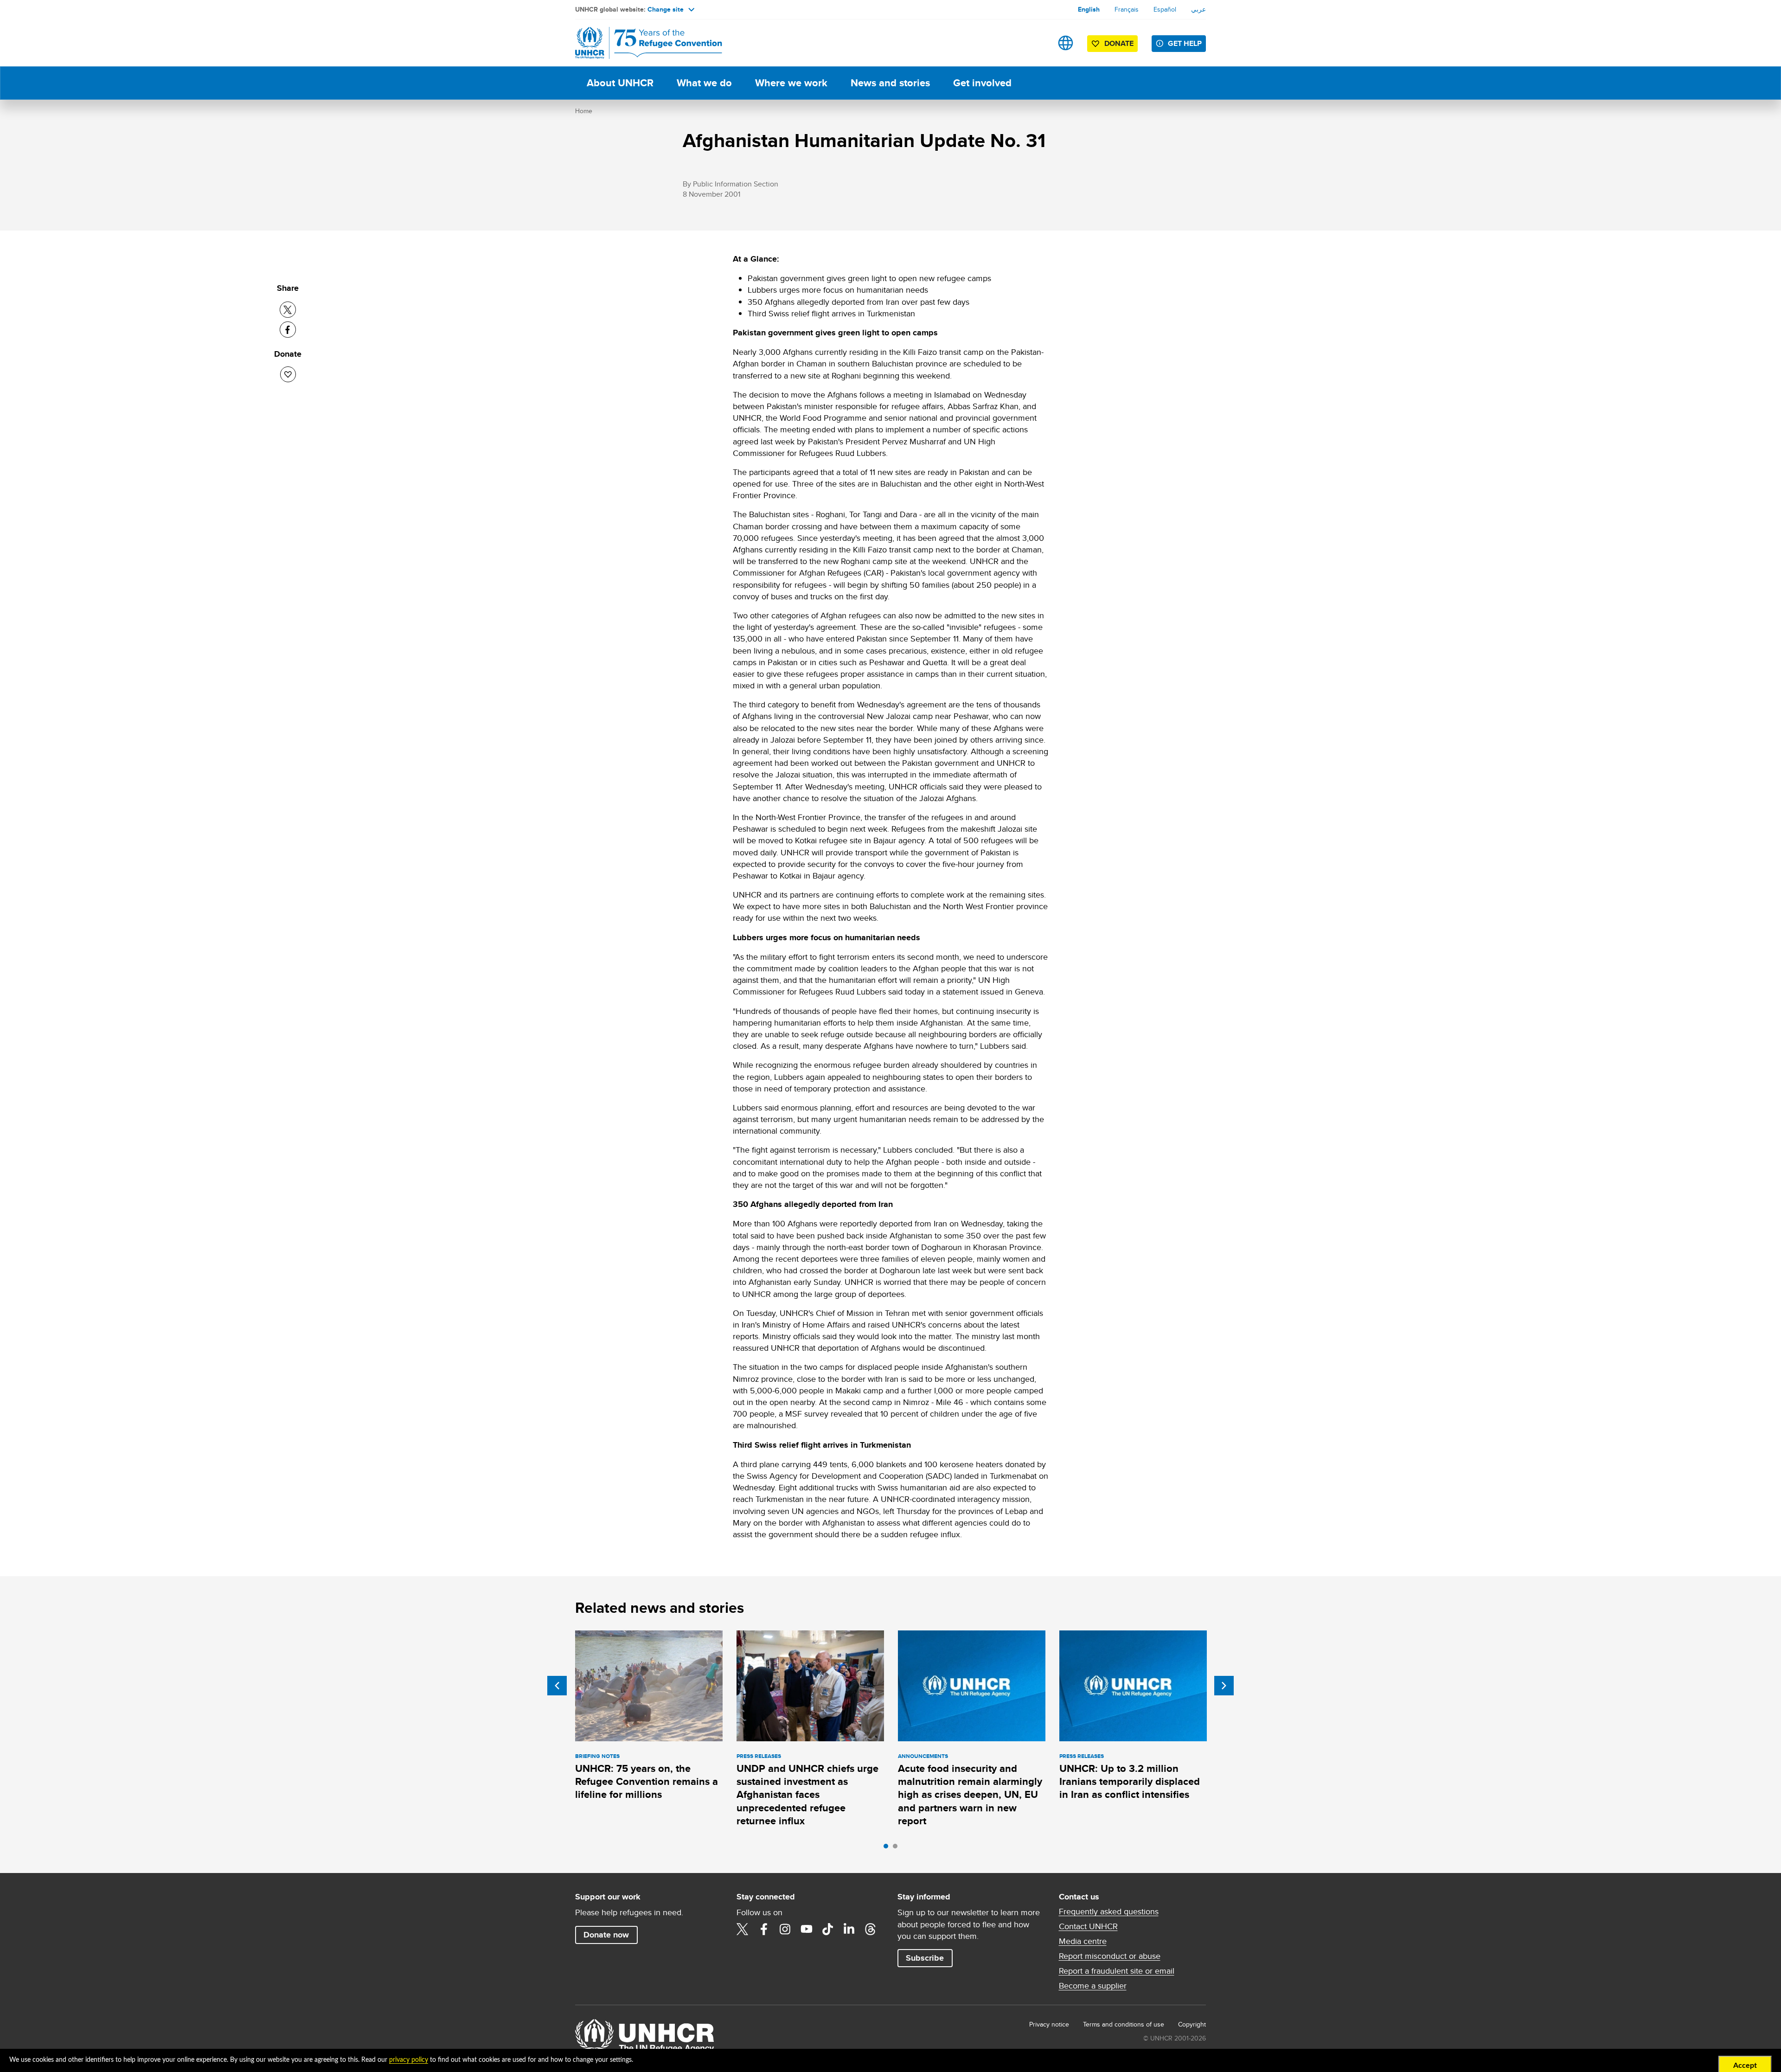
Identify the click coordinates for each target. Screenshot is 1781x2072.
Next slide (1224, 1686)
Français (1127, 9)
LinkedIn (849, 1929)
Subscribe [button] (925, 1958)
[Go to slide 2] (897, 1848)
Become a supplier (1093, 1986)
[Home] (640, 43)
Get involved (982, 83)
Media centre (1083, 1941)
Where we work (791, 83)
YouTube (807, 1929)
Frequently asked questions (1109, 1912)
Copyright (1192, 2024)
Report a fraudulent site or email (1117, 1971)
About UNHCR (620, 83)
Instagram (785, 1929)
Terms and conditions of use (1124, 2024)
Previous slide (557, 1686)
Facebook (764, 1929)
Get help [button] (1185, 43)
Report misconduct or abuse (1110, 1956)
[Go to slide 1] (888, 1848)
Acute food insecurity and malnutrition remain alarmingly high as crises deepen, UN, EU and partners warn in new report (970, 1795)
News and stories (890, 83)
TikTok (828, 1929)
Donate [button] (1119, 43)
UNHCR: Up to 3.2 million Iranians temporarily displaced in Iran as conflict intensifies (1130, 1782)
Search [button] (1036, 43)
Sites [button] (1066, 43)
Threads (871, 1929)
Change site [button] (666, 9)
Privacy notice (1049, 2024)
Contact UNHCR (1088, 1926)
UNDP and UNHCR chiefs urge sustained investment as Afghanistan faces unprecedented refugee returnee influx (807, 1795)
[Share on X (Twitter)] (288, 310)
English (1089, 9)
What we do (704, 83)
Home (584, 111)
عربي (1198, 9)
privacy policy (409, 2060)
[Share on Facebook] (288, 330)
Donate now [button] (606, 1935)
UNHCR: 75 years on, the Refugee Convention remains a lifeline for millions (647, 1782)
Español (1165, 9)
